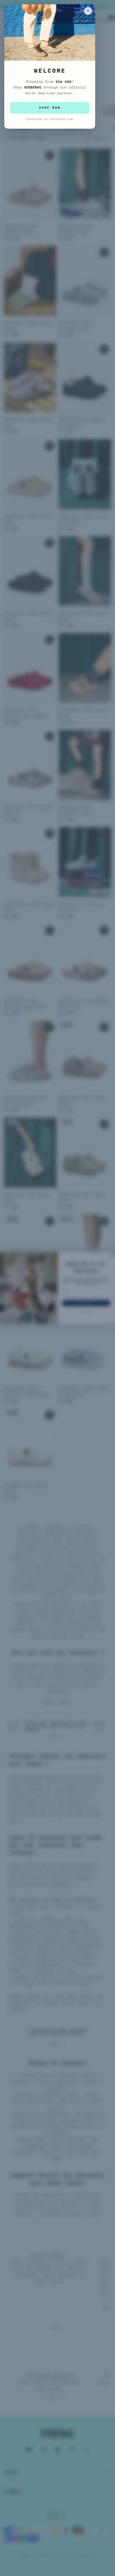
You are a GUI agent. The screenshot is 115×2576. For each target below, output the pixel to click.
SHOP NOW (50, 108)
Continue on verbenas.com (50, 119)
